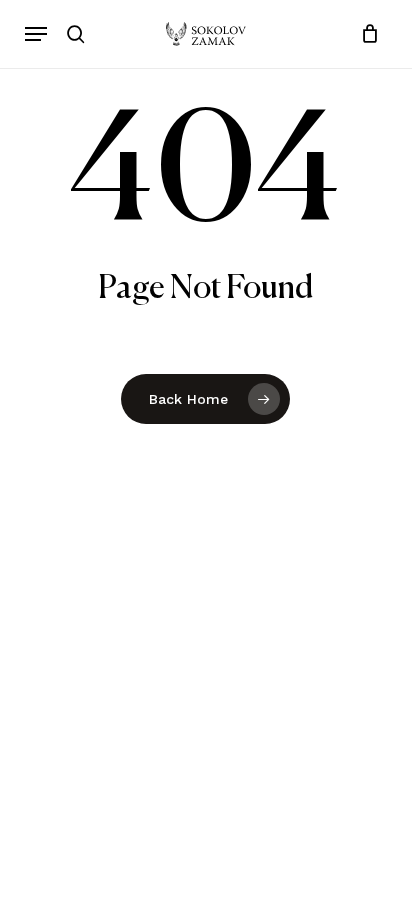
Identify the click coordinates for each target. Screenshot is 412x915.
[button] (36, 34)
